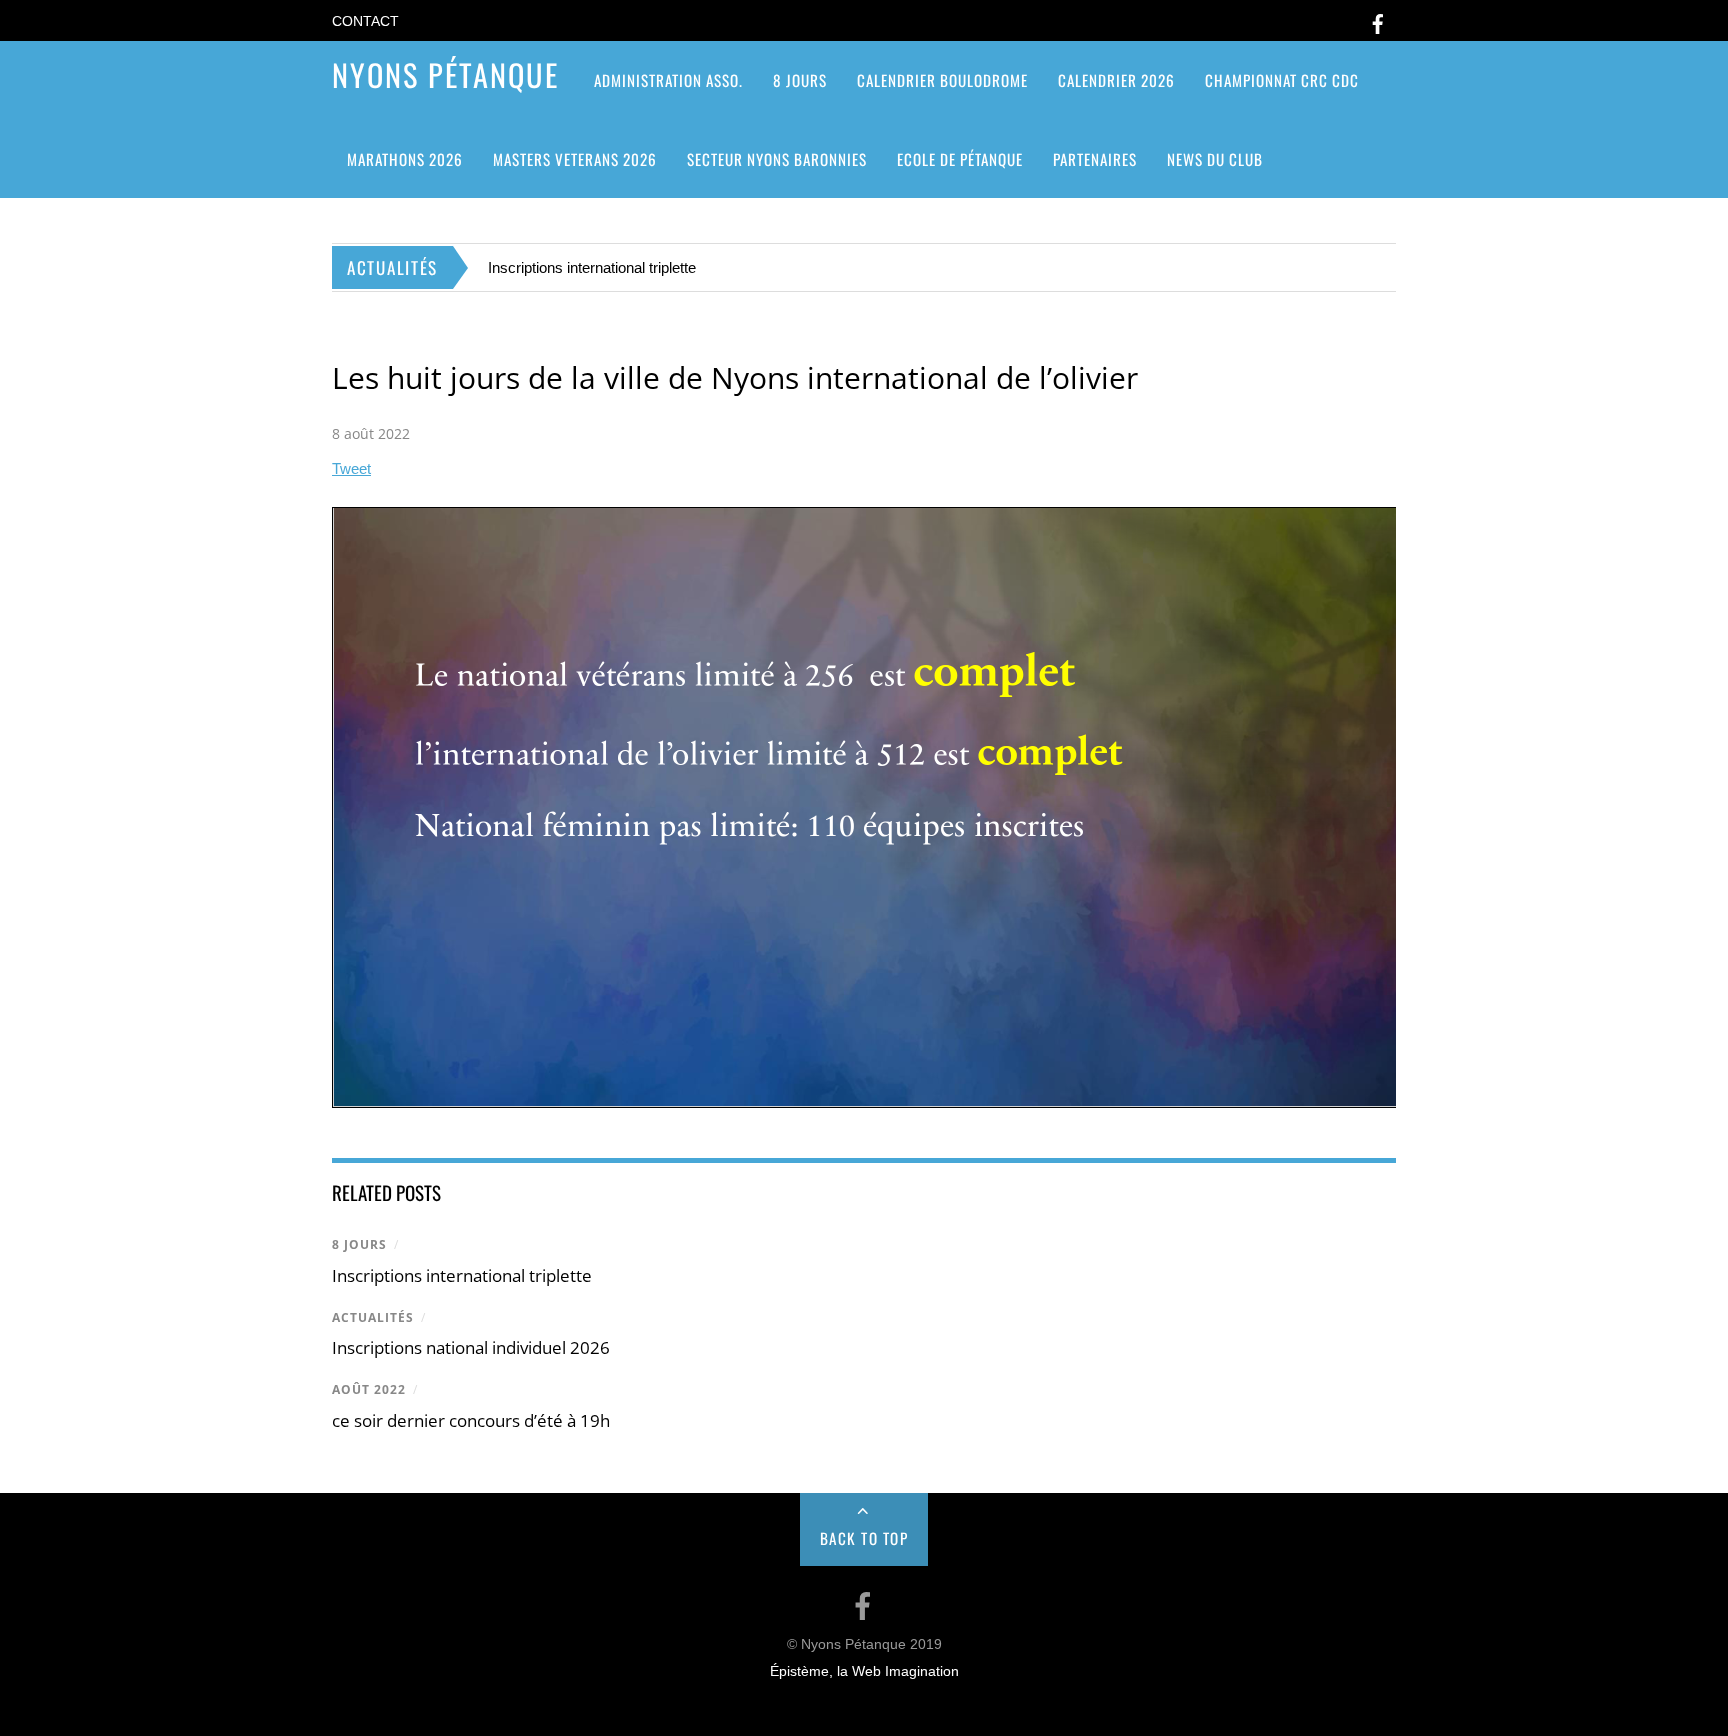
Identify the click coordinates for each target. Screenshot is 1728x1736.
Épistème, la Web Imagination (864, 1671)
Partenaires (1095, 159)
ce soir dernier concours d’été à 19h (471, 1420)
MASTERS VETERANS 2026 (575, 159)
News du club (1215, 159)
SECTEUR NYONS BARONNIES (777, 159)
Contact (365, 21)
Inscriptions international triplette (592, 267)
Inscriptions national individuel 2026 (471, 1347)
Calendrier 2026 (1116, 80)
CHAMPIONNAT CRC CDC (1282, 80)
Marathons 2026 (405, 159)
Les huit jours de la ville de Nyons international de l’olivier (735, 377)
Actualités (373, 1317)
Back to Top (864, 1538)
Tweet (351, 468)
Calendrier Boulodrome (942, 80)
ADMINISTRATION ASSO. (668, 80)
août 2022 (369, 1389)
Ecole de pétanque (960, 159)
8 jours (800, 80)
